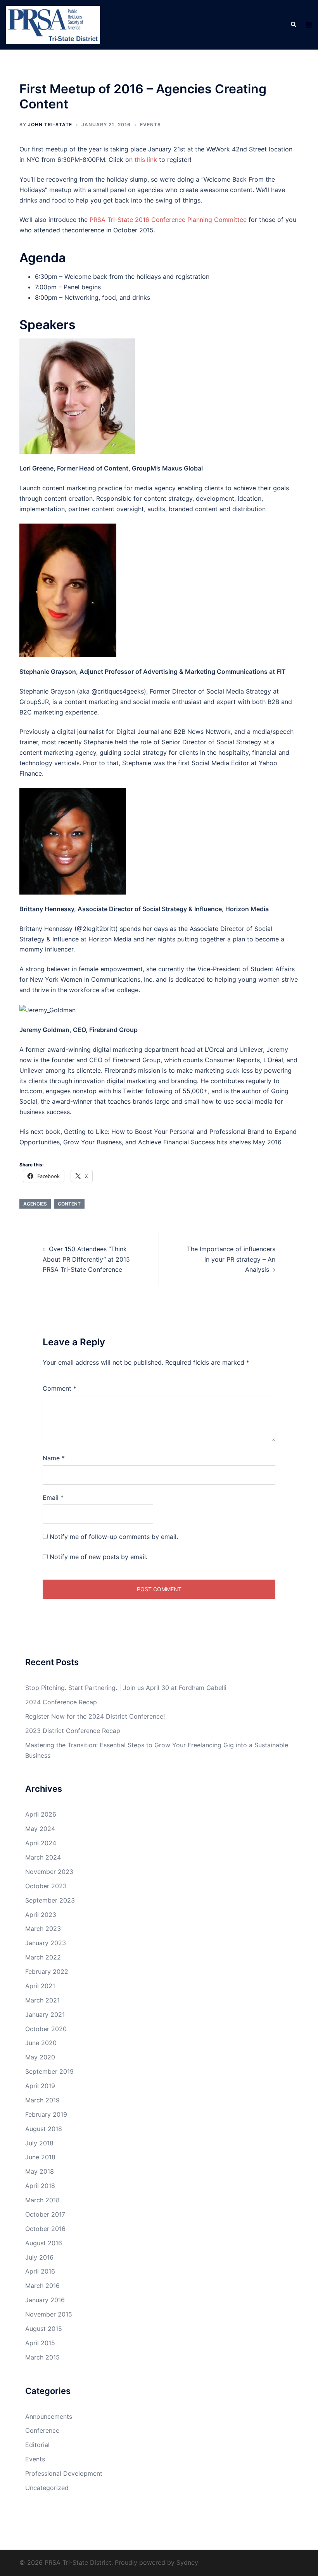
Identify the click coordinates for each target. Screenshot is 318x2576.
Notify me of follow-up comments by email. (114, 1537)
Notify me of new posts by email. (99, 1557)
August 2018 (44, 2129)
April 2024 (41, 1843)
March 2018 (42, 2200)
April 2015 (40, 2343)
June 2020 (41, 2043)
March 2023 (43, 1929)
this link (146, 160)
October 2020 (46, 2029)
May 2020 (40, 2057)
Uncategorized (47, 2488)
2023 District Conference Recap (73, 1731)
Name (54, 1458)
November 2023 (49, 1872)
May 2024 (40, 1829)
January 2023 (46, 1943)
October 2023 (46, 1886)
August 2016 (44, 2243)
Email (53, 1498)
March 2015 (42, 2357)
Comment (60, 1388)
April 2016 (40, 2271)
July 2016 (39, 2257)
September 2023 (50, 1900)
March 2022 (43, 1957)
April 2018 (40, 2186)
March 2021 (42, 2000)
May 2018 (40, 2171)
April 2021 (40, 1986)
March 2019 (42, 2100)
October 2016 (45, 2229)
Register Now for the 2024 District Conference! (95, 1716)
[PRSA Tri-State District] (53, 24)
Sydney (187, 2562)
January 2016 (45, 2300)
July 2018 (39, 2143)
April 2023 (41, 1915)
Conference (42, 2430)
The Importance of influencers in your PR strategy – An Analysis (231, 1259)
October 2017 (45, 2214)
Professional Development (64, 2473)
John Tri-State (50, 125)
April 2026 (41, 1814)
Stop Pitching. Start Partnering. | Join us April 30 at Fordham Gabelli (126, 1688)
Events (150, 125)
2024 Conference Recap (61, 1702)
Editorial (37, 2445)
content (69, 1204)
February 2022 (47, 1971)
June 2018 (40, 2157)
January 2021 (45, 2014)
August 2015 (44, 2329)
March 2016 (42, 2286)
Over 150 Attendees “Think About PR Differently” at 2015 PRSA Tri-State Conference (86, 1259)
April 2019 (40, 2086)
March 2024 (43, 1857)
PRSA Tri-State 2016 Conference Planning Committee (168, 220)
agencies (35, 1204)
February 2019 (46, 2114)
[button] (293, 25)
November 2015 (49, 2314)
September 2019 (49, 2071)
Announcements (49, 2416)
